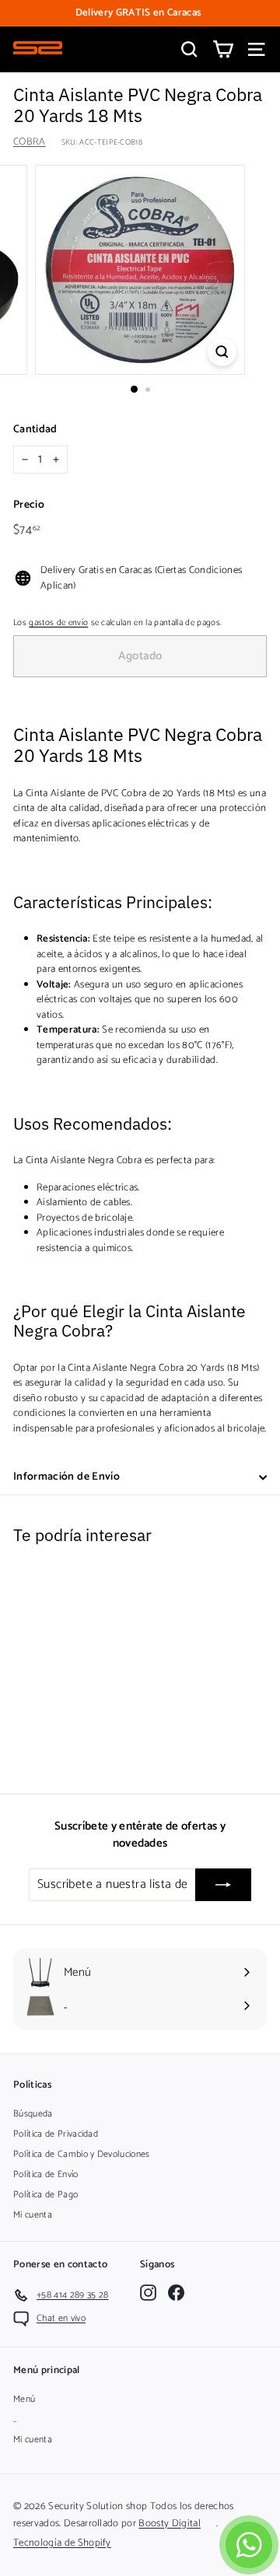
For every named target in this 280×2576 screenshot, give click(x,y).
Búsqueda (33, 2114)
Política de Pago (45, 2195)
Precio (29, 505)
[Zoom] (222, 352)
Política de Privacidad (56, 2134)
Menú (24, 2399)
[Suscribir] (223, 1885)
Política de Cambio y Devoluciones (82, 2154)
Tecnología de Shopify (62, 2543)
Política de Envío (46, 2174)
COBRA (30, 142)
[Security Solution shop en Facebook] (176, 2293)
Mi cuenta (33, 2215)
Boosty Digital (170, 2524)
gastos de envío (58, 623)
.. (15, 2419)
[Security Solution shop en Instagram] (148, 2293)
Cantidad (35, 430)
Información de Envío (66, 1477)
